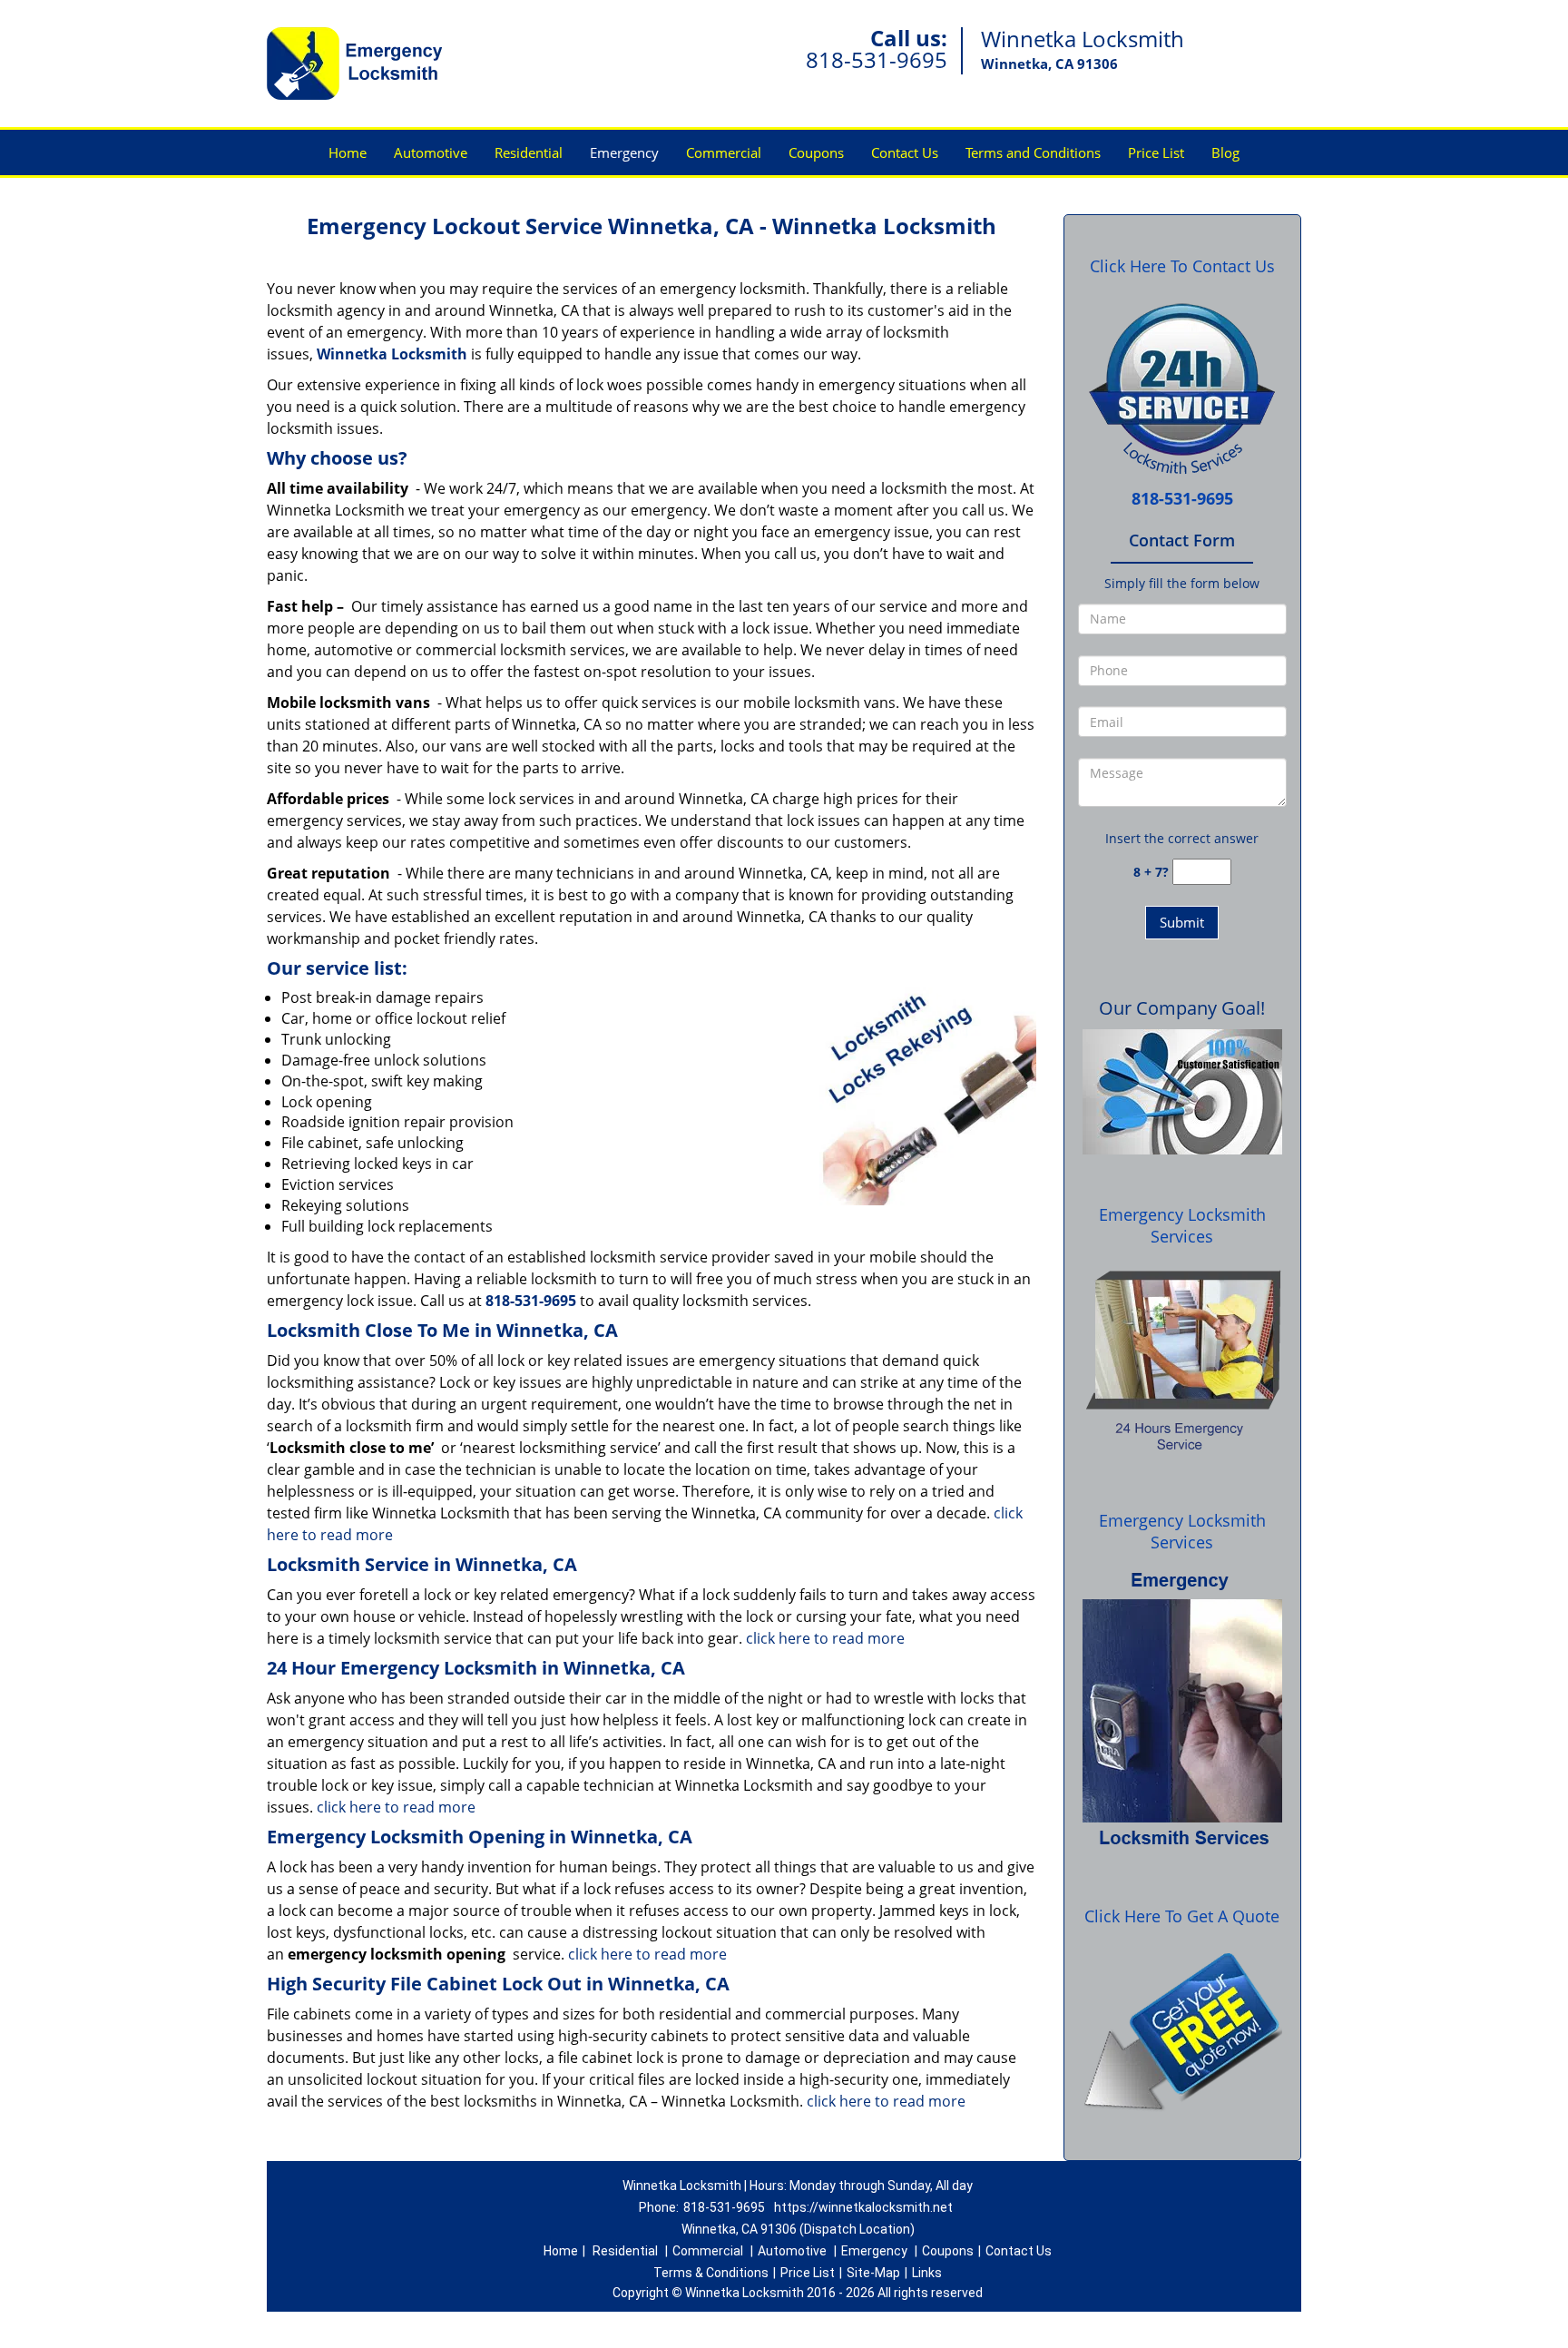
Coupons (816, 152)
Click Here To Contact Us (1182, 266)
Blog (1225, 152)
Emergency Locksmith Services (1182, 1225)
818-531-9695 (877, 59)
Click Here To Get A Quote (1182, 1916)
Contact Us (905, 152)
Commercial (724, 152)
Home (348, 152)
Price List (1156, 152)
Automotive (431, 152)
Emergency (624, 152)
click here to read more (825, 1638)
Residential (529, 152)
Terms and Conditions (1033, 152)
